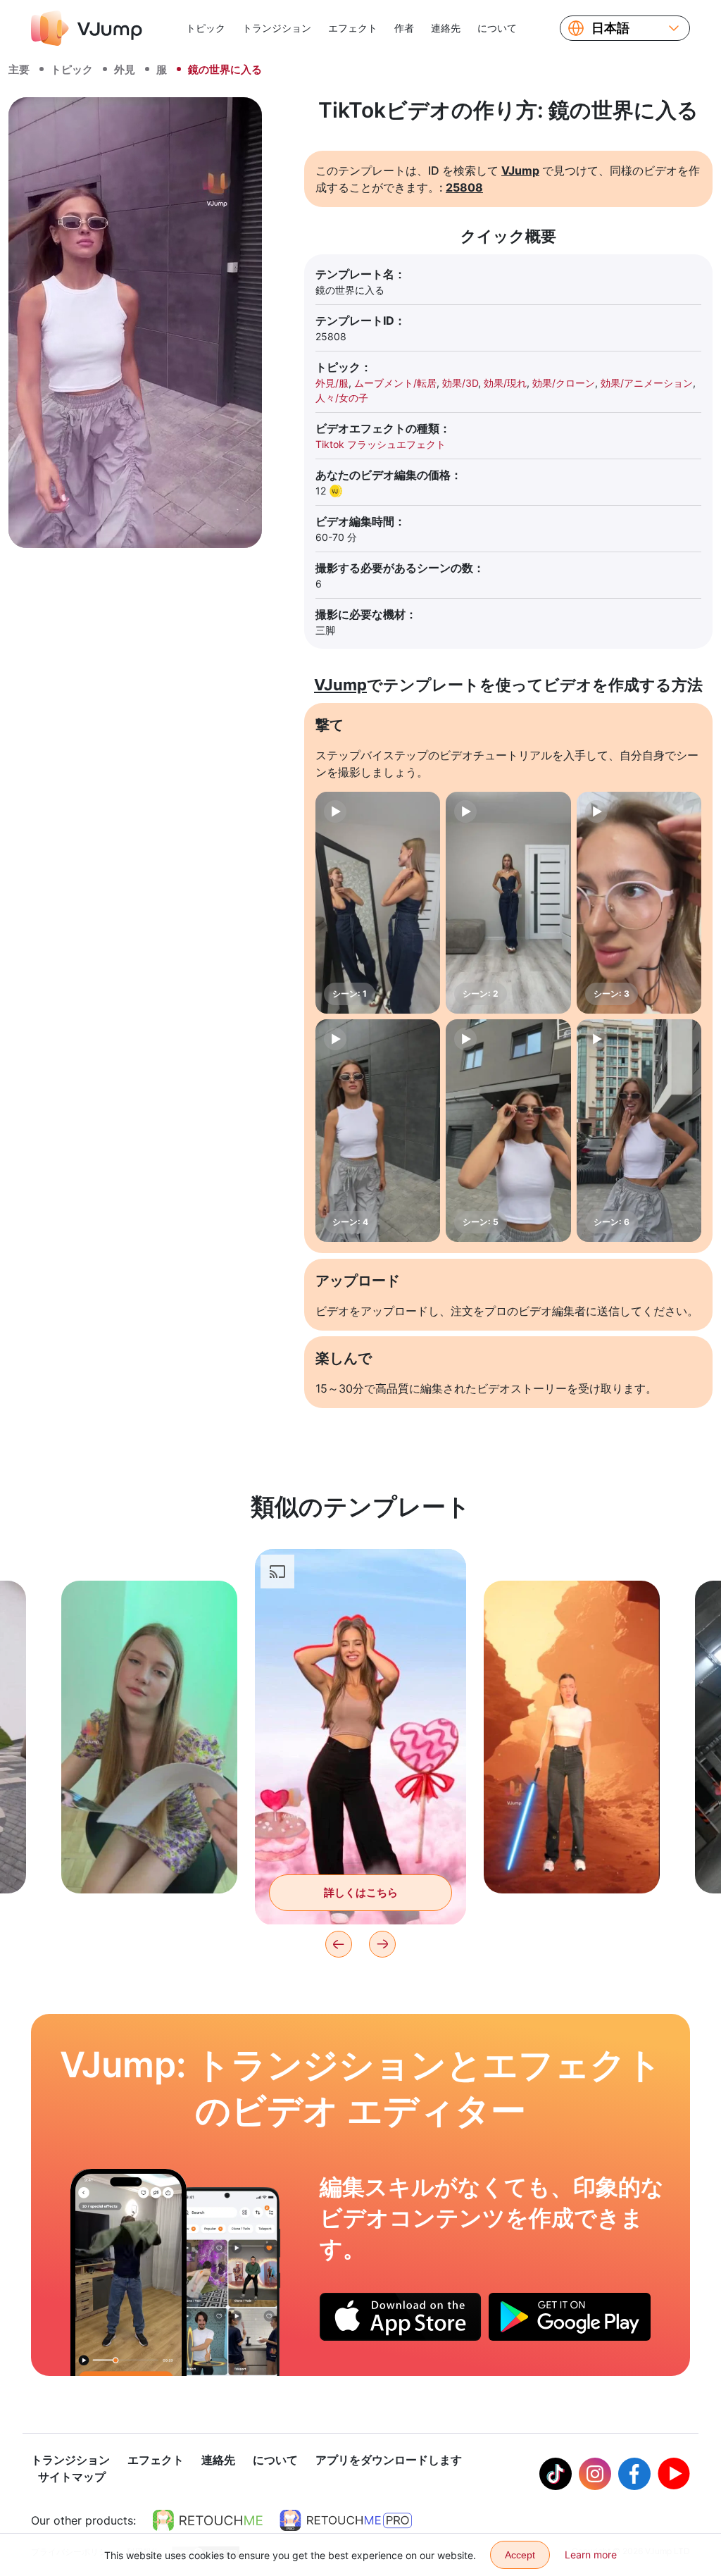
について (497, 28)
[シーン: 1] (378, 903)
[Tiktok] (556, 2474)
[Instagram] (595, 2474)
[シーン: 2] (508, 903)
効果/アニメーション (647, 383)
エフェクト (353, 28)
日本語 (610, 28)
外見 (125, 69)
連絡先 (446, 28)
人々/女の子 (342, 398)
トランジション (277, 28)
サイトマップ (72, 2477)
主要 (19, 69)
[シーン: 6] (639, 1130)
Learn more (591, 2555)
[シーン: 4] (378, 1130)
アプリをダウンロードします (389, 2460)
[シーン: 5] (508, 1130)
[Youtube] (674, 2474)
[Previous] (339, 1944)
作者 (404, 28)
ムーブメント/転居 (395, 383)
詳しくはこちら (150, 1861)
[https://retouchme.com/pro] (346, 2520)
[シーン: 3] (639, 903)
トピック (206, 28)
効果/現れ (505, 383)
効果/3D (460, 383)
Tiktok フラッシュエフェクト (381, 444)
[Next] (382, 1944)
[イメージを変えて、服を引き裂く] (128, 2272)
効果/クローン (564, 383)
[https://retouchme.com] (208, 2520)
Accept (520, 2555)
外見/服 (332, 383)
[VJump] (87, 28)
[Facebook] (634, 2474)
